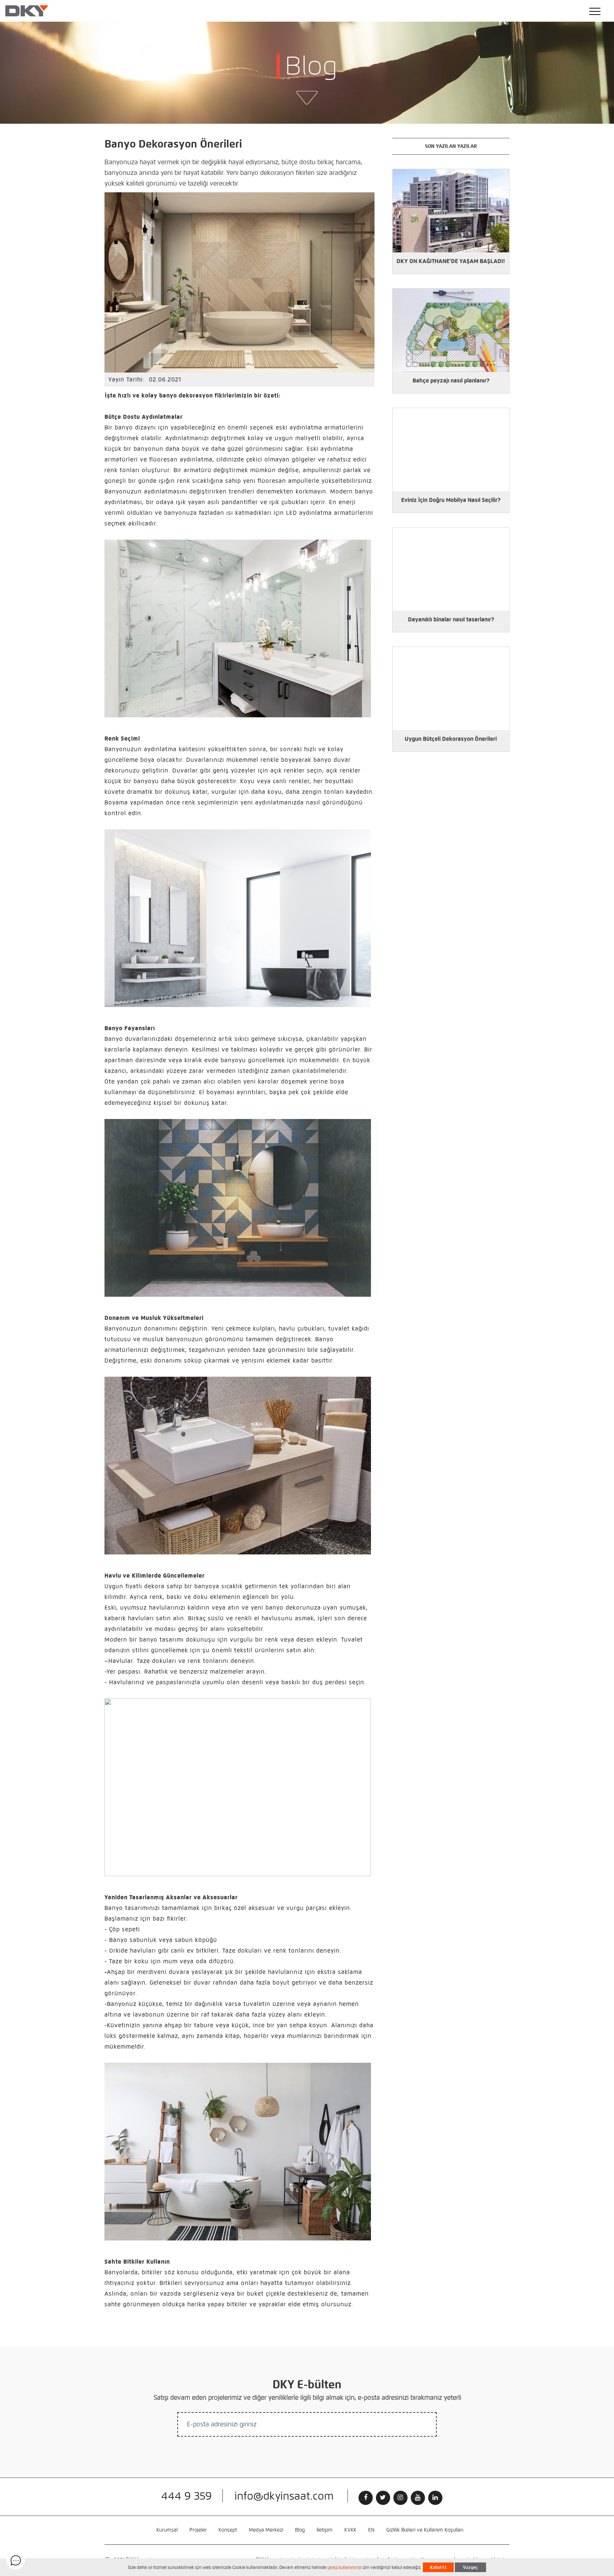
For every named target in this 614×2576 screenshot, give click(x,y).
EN (371, 2530)
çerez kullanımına (344, 2567)
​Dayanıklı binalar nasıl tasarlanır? (451, 619)
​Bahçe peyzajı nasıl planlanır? (451, 381)
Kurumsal (167, 2530)
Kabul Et (438, 2567)
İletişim (325, 2530)
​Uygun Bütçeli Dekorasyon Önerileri (451, 739)
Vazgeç (470, 2567)
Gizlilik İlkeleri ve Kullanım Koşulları (425, 2530)
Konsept (228, 2530)
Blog (300, 2530)
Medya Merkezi (266, 2530)
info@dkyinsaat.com (284, 2496)
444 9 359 (187, 2496)
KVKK (350, 2530)
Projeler (198, 2530)
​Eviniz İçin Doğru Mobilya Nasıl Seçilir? (451, 500)
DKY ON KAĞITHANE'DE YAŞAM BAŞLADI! (451, 261)
